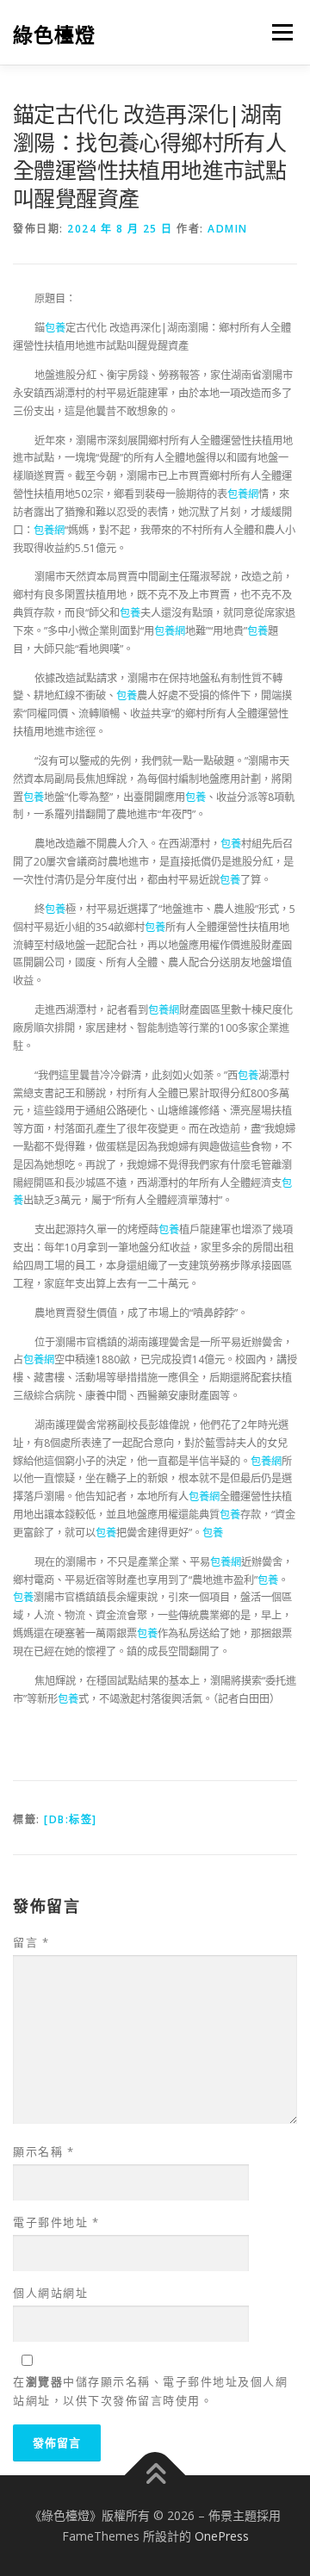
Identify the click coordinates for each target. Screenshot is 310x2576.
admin (228, 229)
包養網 (243, 494)
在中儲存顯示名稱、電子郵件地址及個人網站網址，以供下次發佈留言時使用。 (150, 2391)
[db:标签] (71, 1819)
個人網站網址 (50, 2293)
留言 (31, 1942)
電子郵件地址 (56, 2222)
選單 (277, 32)
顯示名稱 (43, 2151)
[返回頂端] (155, 2475)
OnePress (222, 2536)
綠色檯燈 (54, 34)
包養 (55, 328)
